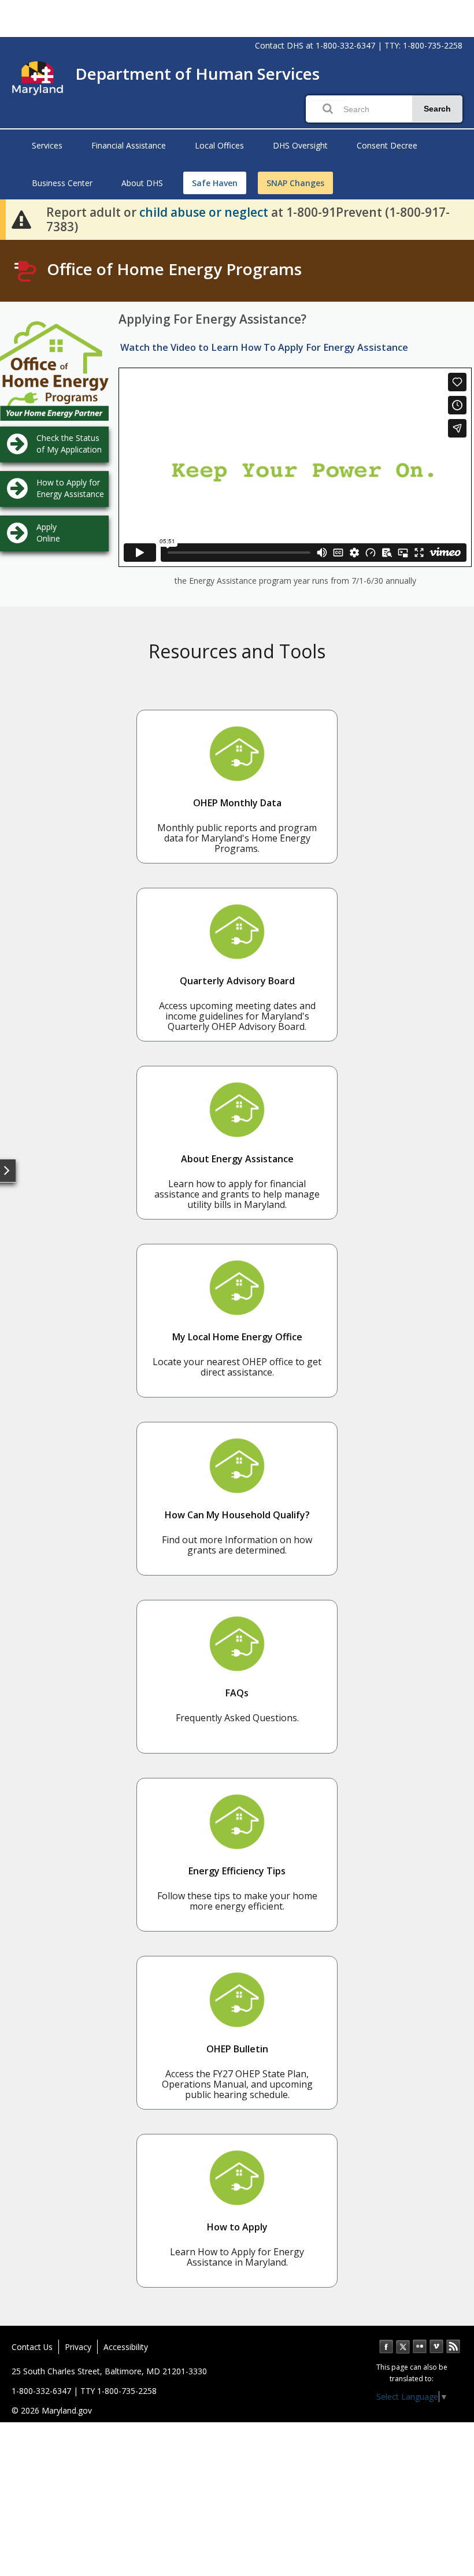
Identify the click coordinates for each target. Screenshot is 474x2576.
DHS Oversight (300, 145)
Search (437, 109)
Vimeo (436, 2347)
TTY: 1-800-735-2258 (423, 45)
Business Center (62, 183)
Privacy (78, 2347)
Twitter (403, 2347)
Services (47, 145)
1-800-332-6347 (345, 45)
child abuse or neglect (204, 212)
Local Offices (219, 145)
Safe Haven (215, 183)
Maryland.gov (67, 2410)
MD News (453, 2347)
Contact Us (32, 2347)
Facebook (386, 2347)
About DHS (142, 183)
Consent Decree (387, 145)
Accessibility (126, 2347)
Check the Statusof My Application (69, 444)
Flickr (420, 2347)
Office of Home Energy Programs (174, 269)
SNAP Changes (295, 183)
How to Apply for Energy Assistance (70, 488)
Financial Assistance (129, 145)
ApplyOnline (48, 533)
